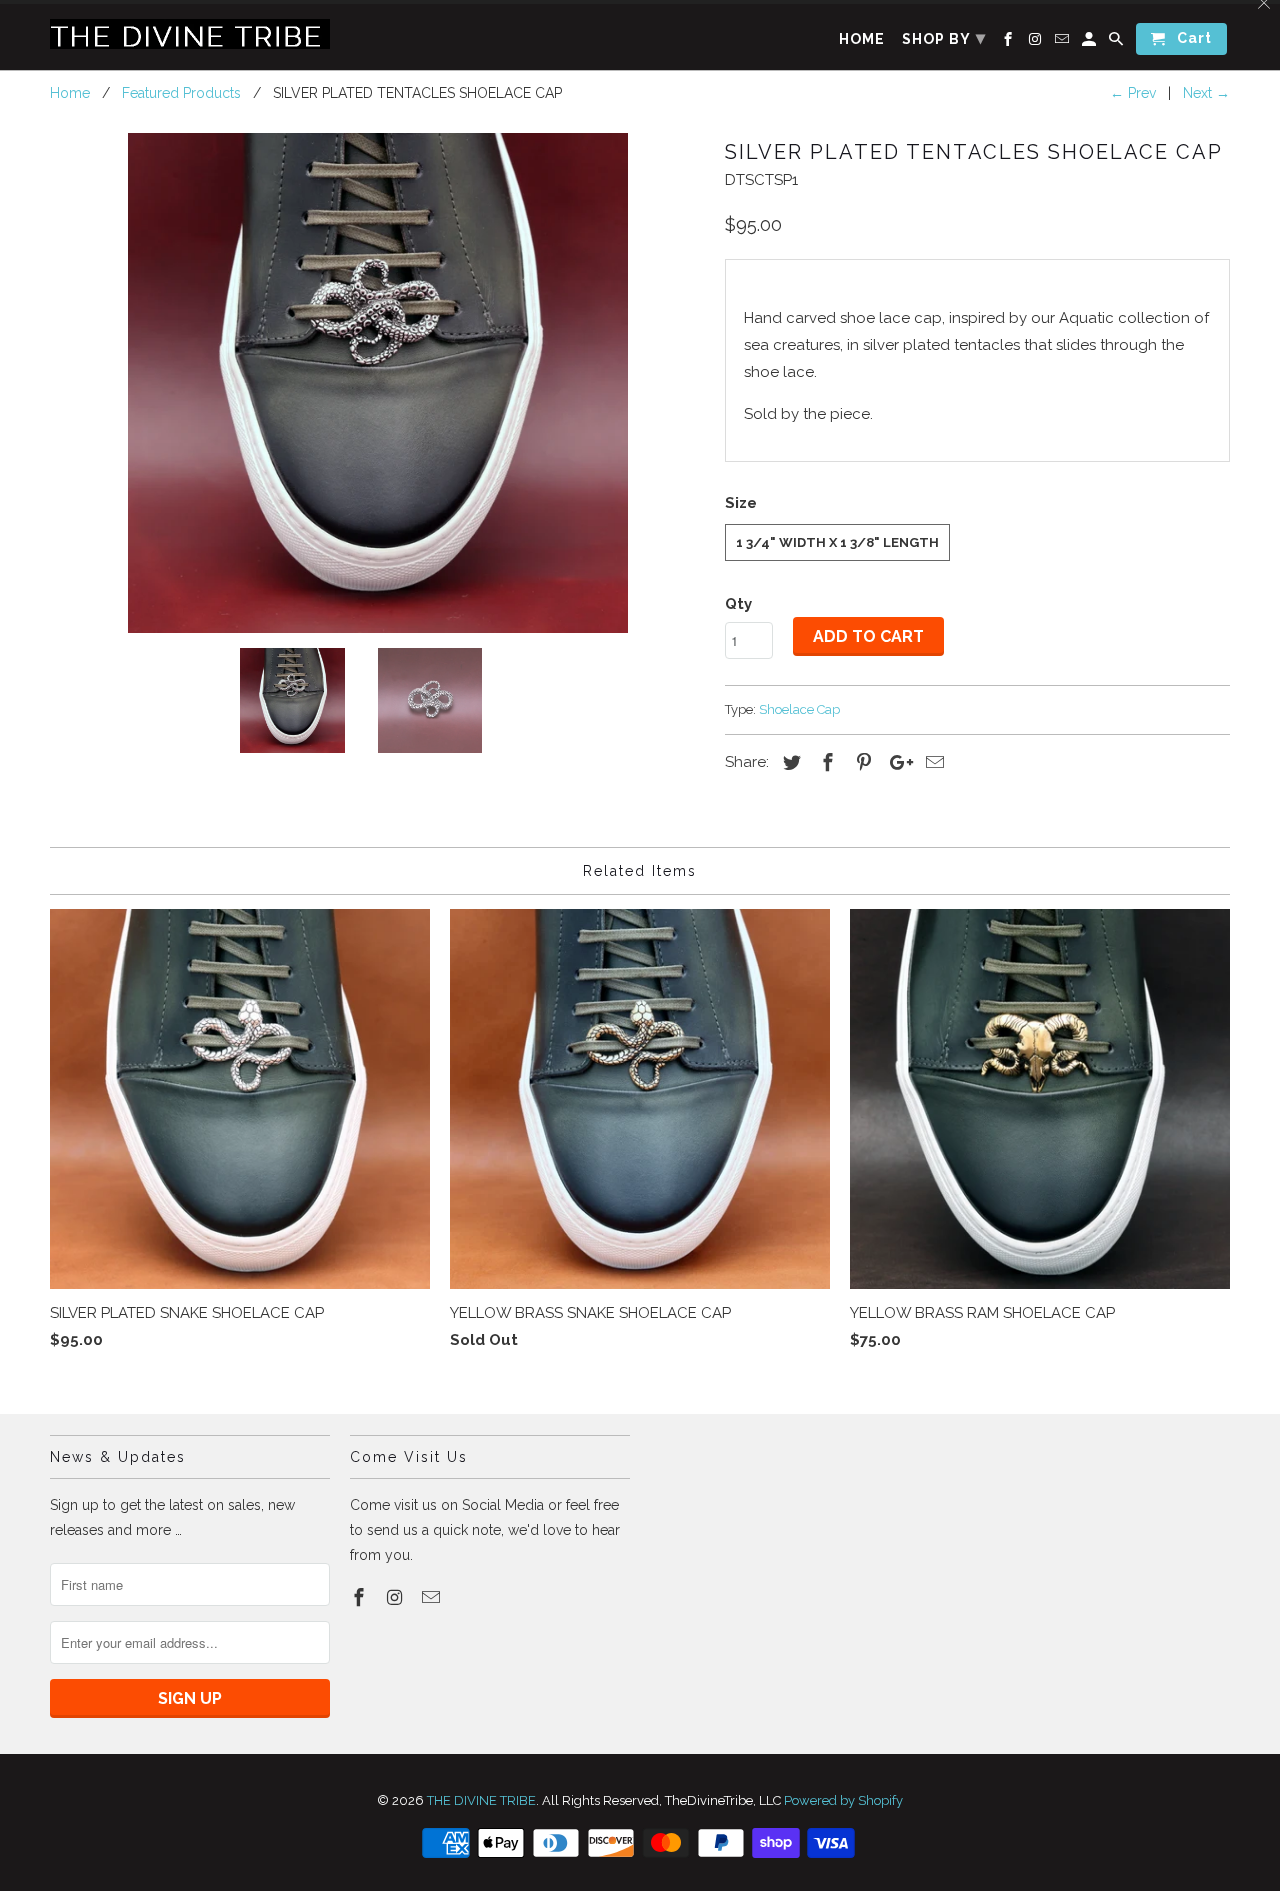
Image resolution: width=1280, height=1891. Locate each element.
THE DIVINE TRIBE (481, 1800)
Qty (738, 604)
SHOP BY (944, 37)
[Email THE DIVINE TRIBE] (433, 1597)
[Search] (1117, 43)
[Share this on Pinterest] (861, 762)
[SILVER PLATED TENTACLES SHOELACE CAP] (377, 383)
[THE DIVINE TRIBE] (190, 34)
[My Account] (1090, 43)
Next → (1206, 93)
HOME (862, 39)
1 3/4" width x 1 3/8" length (837, 542)
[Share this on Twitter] (789, 762)
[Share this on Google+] (896, 762)
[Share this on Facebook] (825, 762)
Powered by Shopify (843, 1800)
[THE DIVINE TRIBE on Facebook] (361, 1597)
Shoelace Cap (799, 709)
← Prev (1133, 93)
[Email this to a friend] (932, 762)
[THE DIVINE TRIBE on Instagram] (397, 1597)
